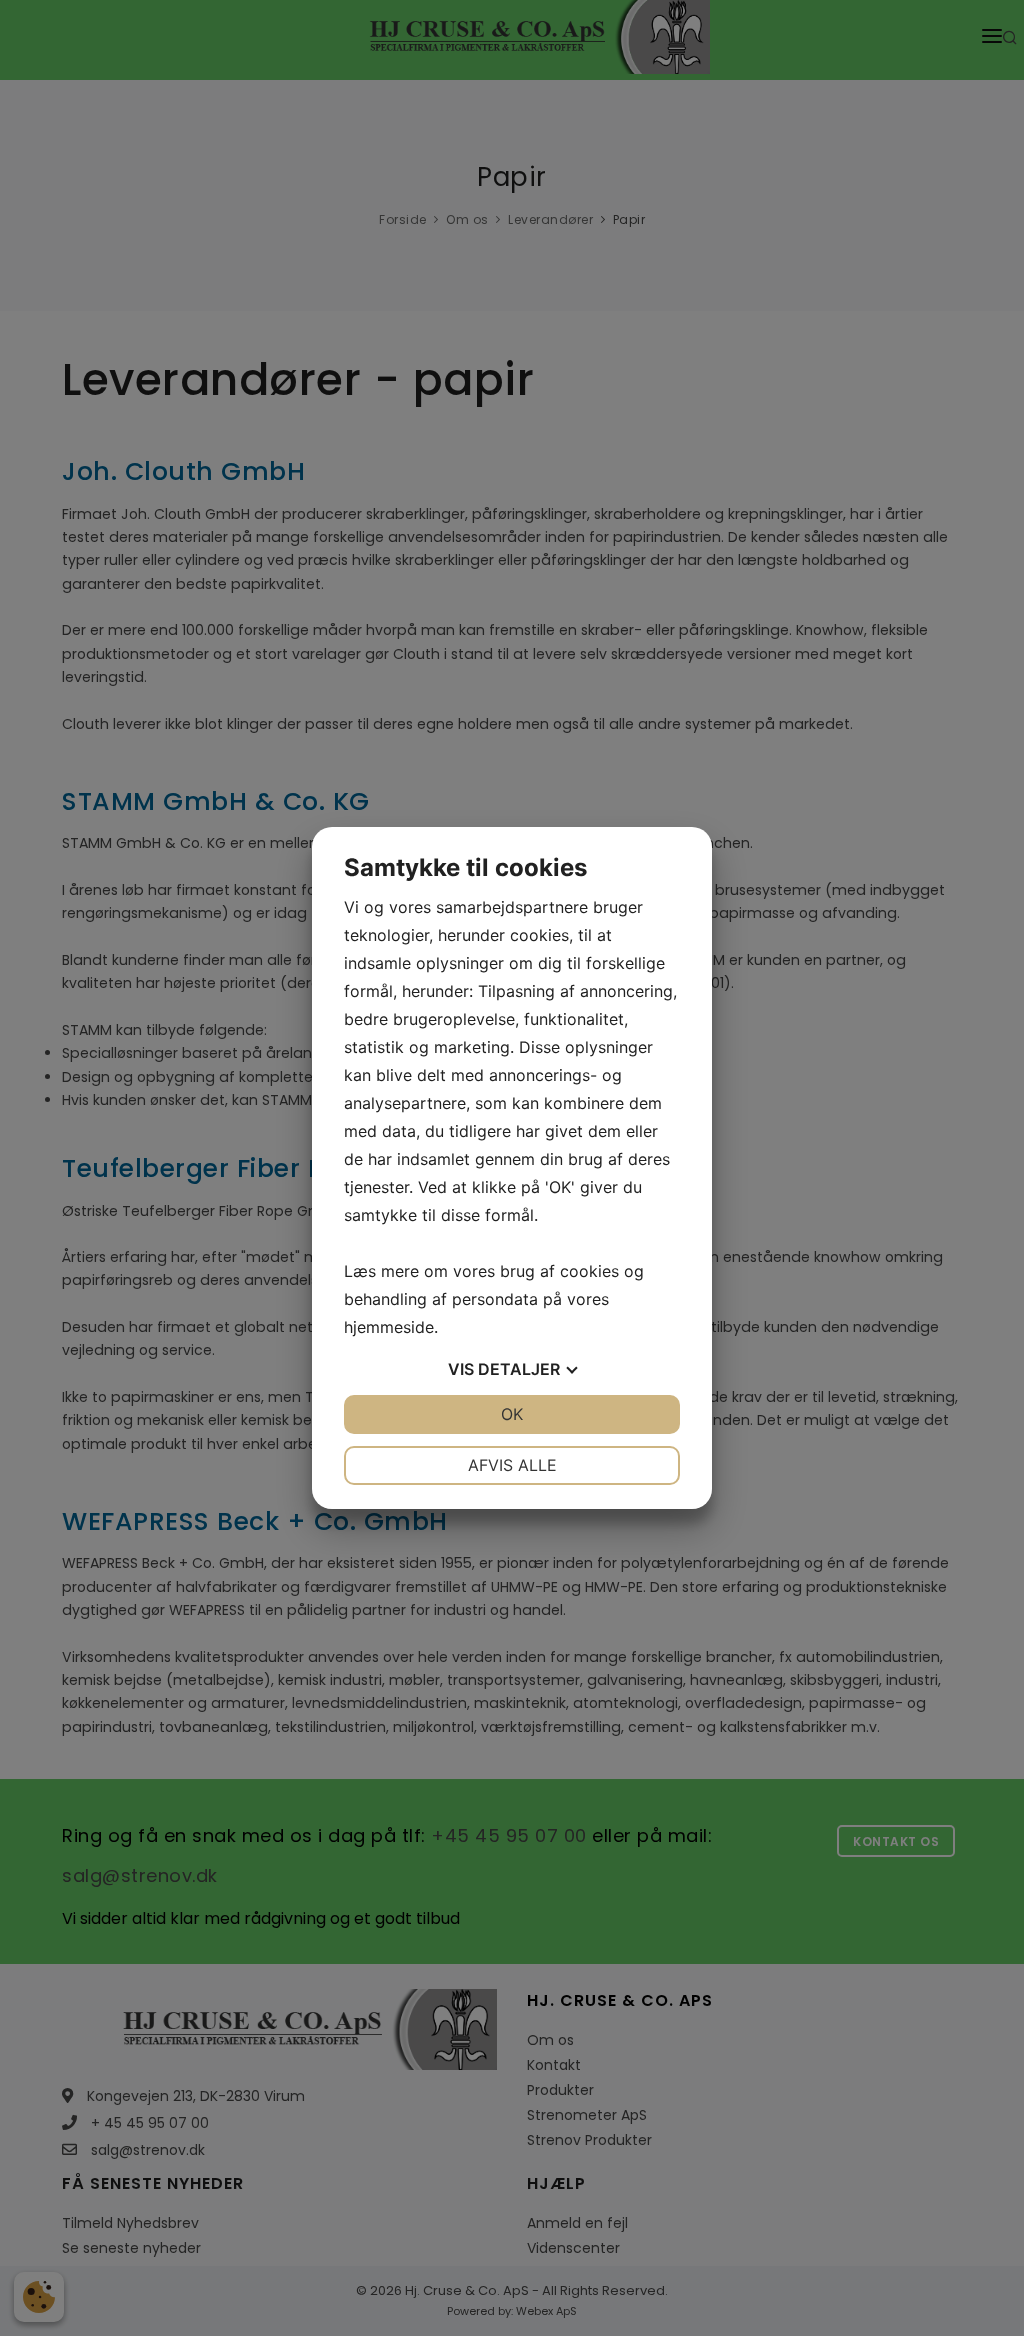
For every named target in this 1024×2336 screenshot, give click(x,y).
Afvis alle (512, 1465)
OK (512, 1414)
